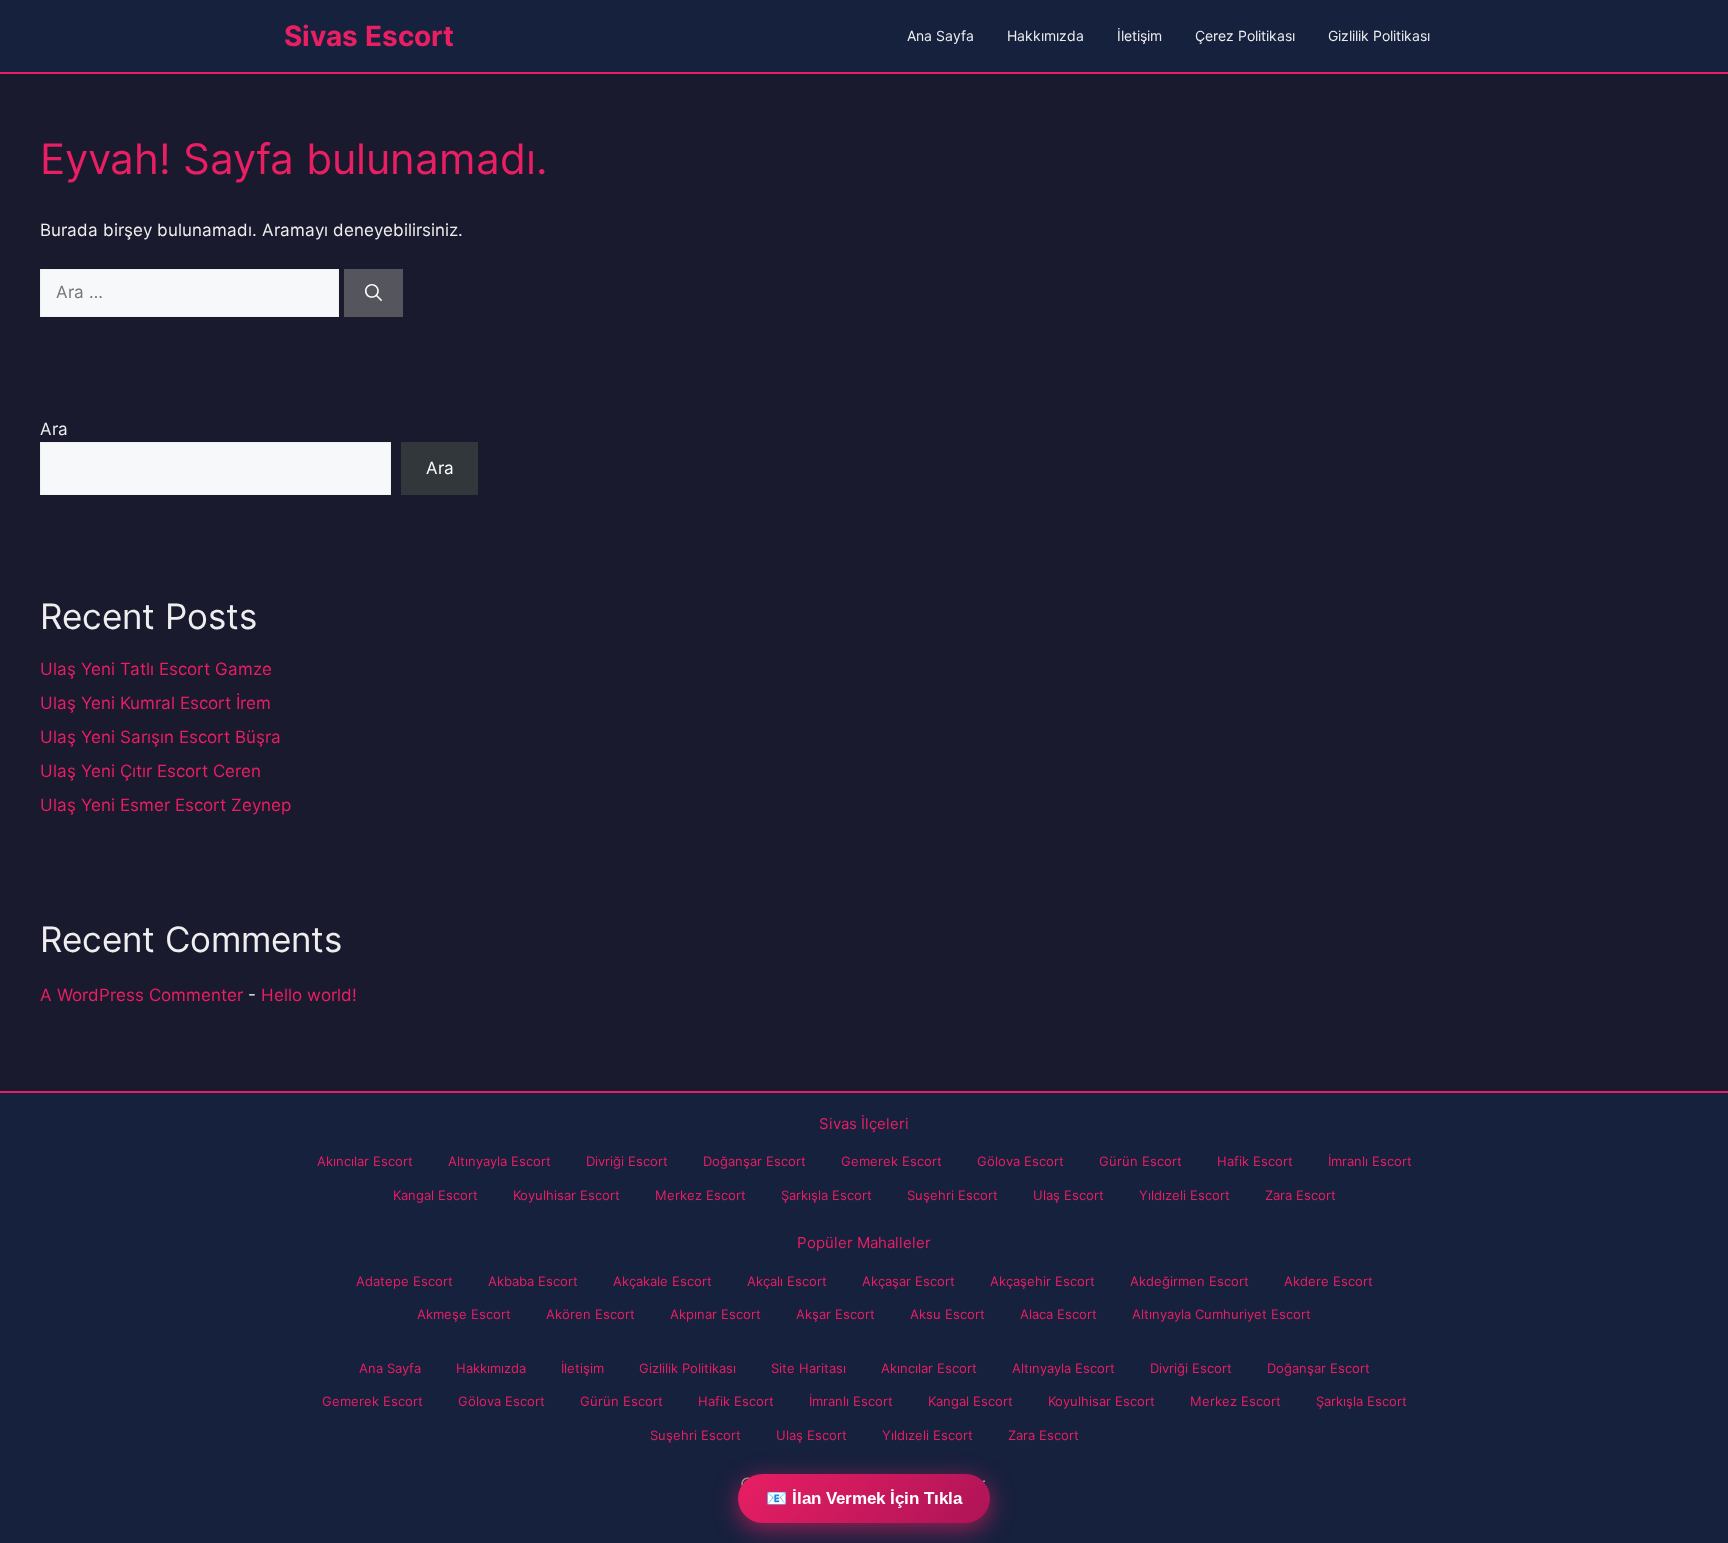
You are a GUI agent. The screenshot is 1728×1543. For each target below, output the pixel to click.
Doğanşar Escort (754, 1161)
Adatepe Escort (404, 1281)
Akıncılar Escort (365, 1161)
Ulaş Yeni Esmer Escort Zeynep (165, 805)
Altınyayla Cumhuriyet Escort (1221, 1314)
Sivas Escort (369, 36)
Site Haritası (808, 1368)
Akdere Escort (1328, 1281)
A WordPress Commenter (141, 995)
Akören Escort (590, 1314)
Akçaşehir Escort (1042, 1281)
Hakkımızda (1045, 35)
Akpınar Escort (715, 1314)
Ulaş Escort (1068, 1195)
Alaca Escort (1058, 1314)
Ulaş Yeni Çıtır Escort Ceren (150, 771)
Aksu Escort (947, 1314)
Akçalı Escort (787, 1281)
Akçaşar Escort (908, 1281)
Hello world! (309, 995)
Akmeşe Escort (464, 1314)
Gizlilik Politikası (1379, 35)
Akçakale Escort (662, 1281)
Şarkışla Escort (826, 1195)
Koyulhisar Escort (566, 1195)
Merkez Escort (700, 1195)
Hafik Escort (1255, 1161)
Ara (54, 429)
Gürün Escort (1140, 1161)
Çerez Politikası (1245, 35)
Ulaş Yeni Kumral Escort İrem (155, 703)
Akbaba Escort (533, 1281)
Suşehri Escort (952, 1195)
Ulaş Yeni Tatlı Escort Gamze (156, 669)
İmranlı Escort (1370, 1161)
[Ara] (373, 293)
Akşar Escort (835, 1314)
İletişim (1139, 35)
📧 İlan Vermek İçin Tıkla (864, 1498)
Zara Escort (1300, 1195)
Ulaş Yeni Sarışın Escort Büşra (160, 737)
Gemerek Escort (891, 1161)
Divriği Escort (627, 1161)
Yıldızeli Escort (1184, 1195)
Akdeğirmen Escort (1189, 1281)
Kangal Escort (435, 1195)
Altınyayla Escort (499, 1161)
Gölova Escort (1020, 1161)
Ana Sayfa (940, 35)
